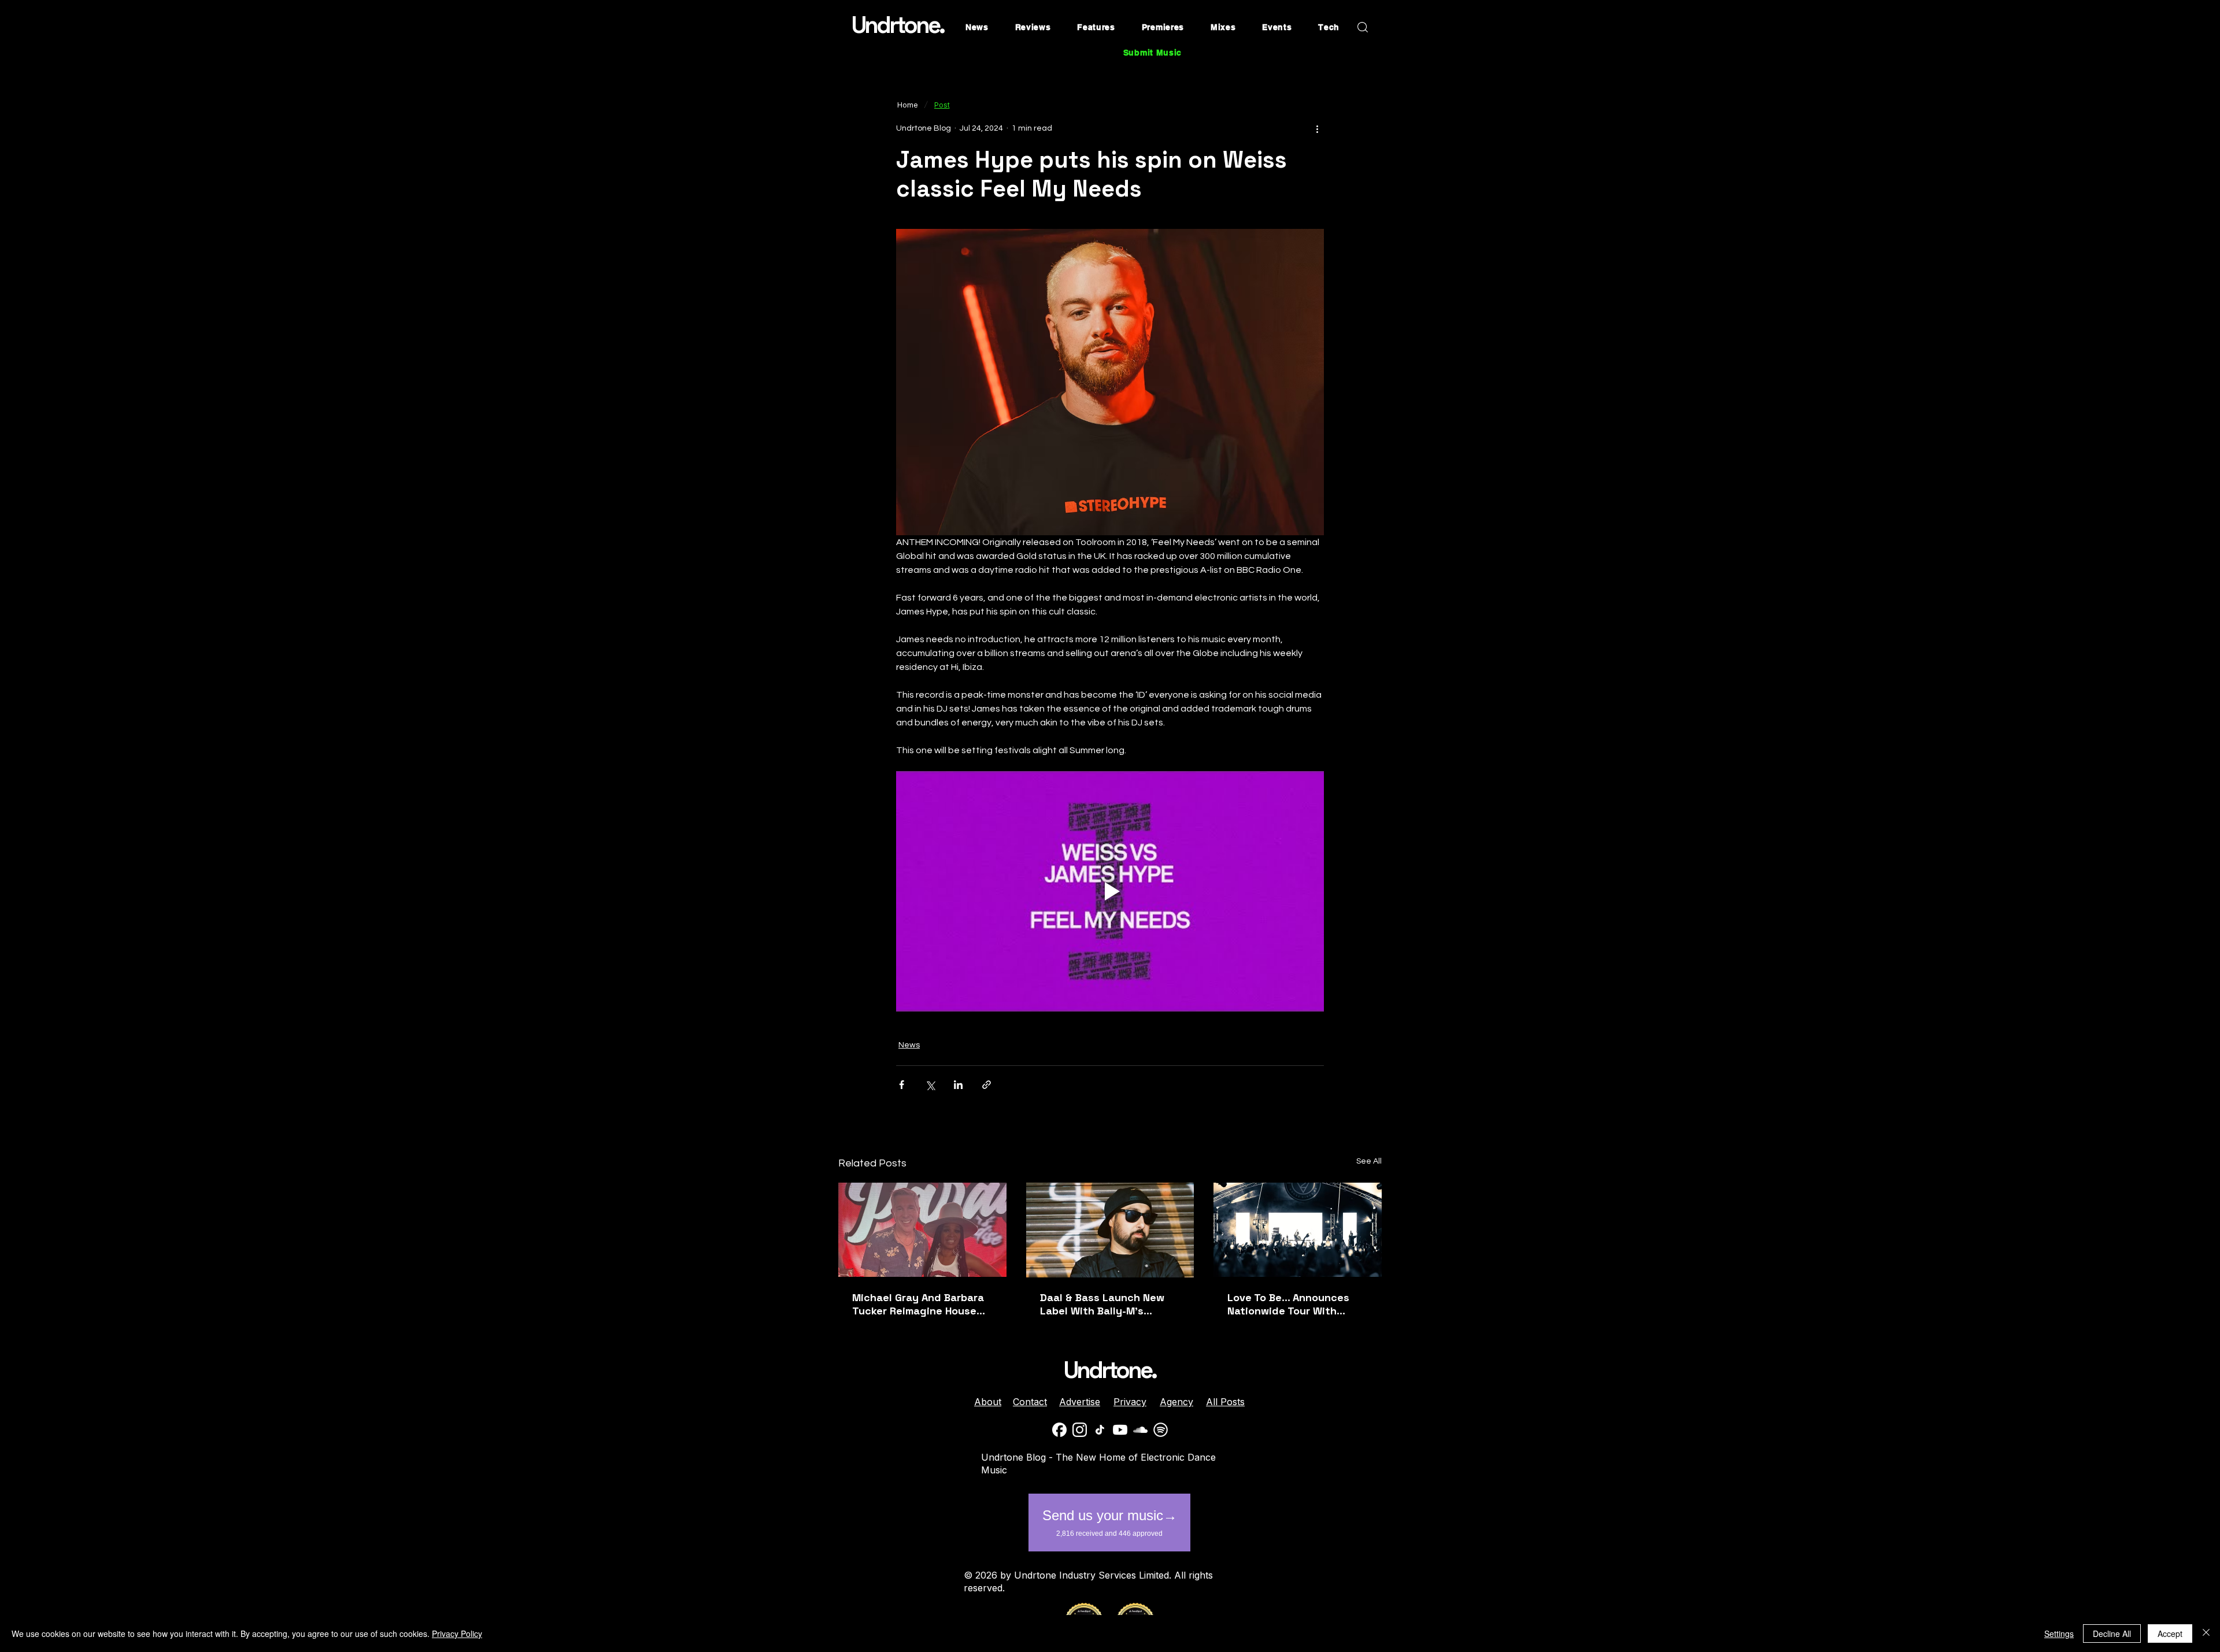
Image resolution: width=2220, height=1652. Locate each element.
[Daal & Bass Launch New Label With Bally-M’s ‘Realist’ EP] (1110, 1230)
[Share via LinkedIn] (958, 1085)
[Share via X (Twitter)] (930, 1085)
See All (1369, 1161)
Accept (2170, 1634)
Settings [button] (2059, 1634)
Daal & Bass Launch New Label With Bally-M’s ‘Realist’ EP (1102, 1304)
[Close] (2206, 1634)
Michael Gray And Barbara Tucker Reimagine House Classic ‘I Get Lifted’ (918, 1304)
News (909, 1045)
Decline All (2112, 1634)
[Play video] (1110, 891)
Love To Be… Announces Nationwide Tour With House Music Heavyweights (1297, 1304)
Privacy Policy (457, 1634)
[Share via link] (987, 1085)
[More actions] (1317, 128)
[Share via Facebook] (902, 1085)
